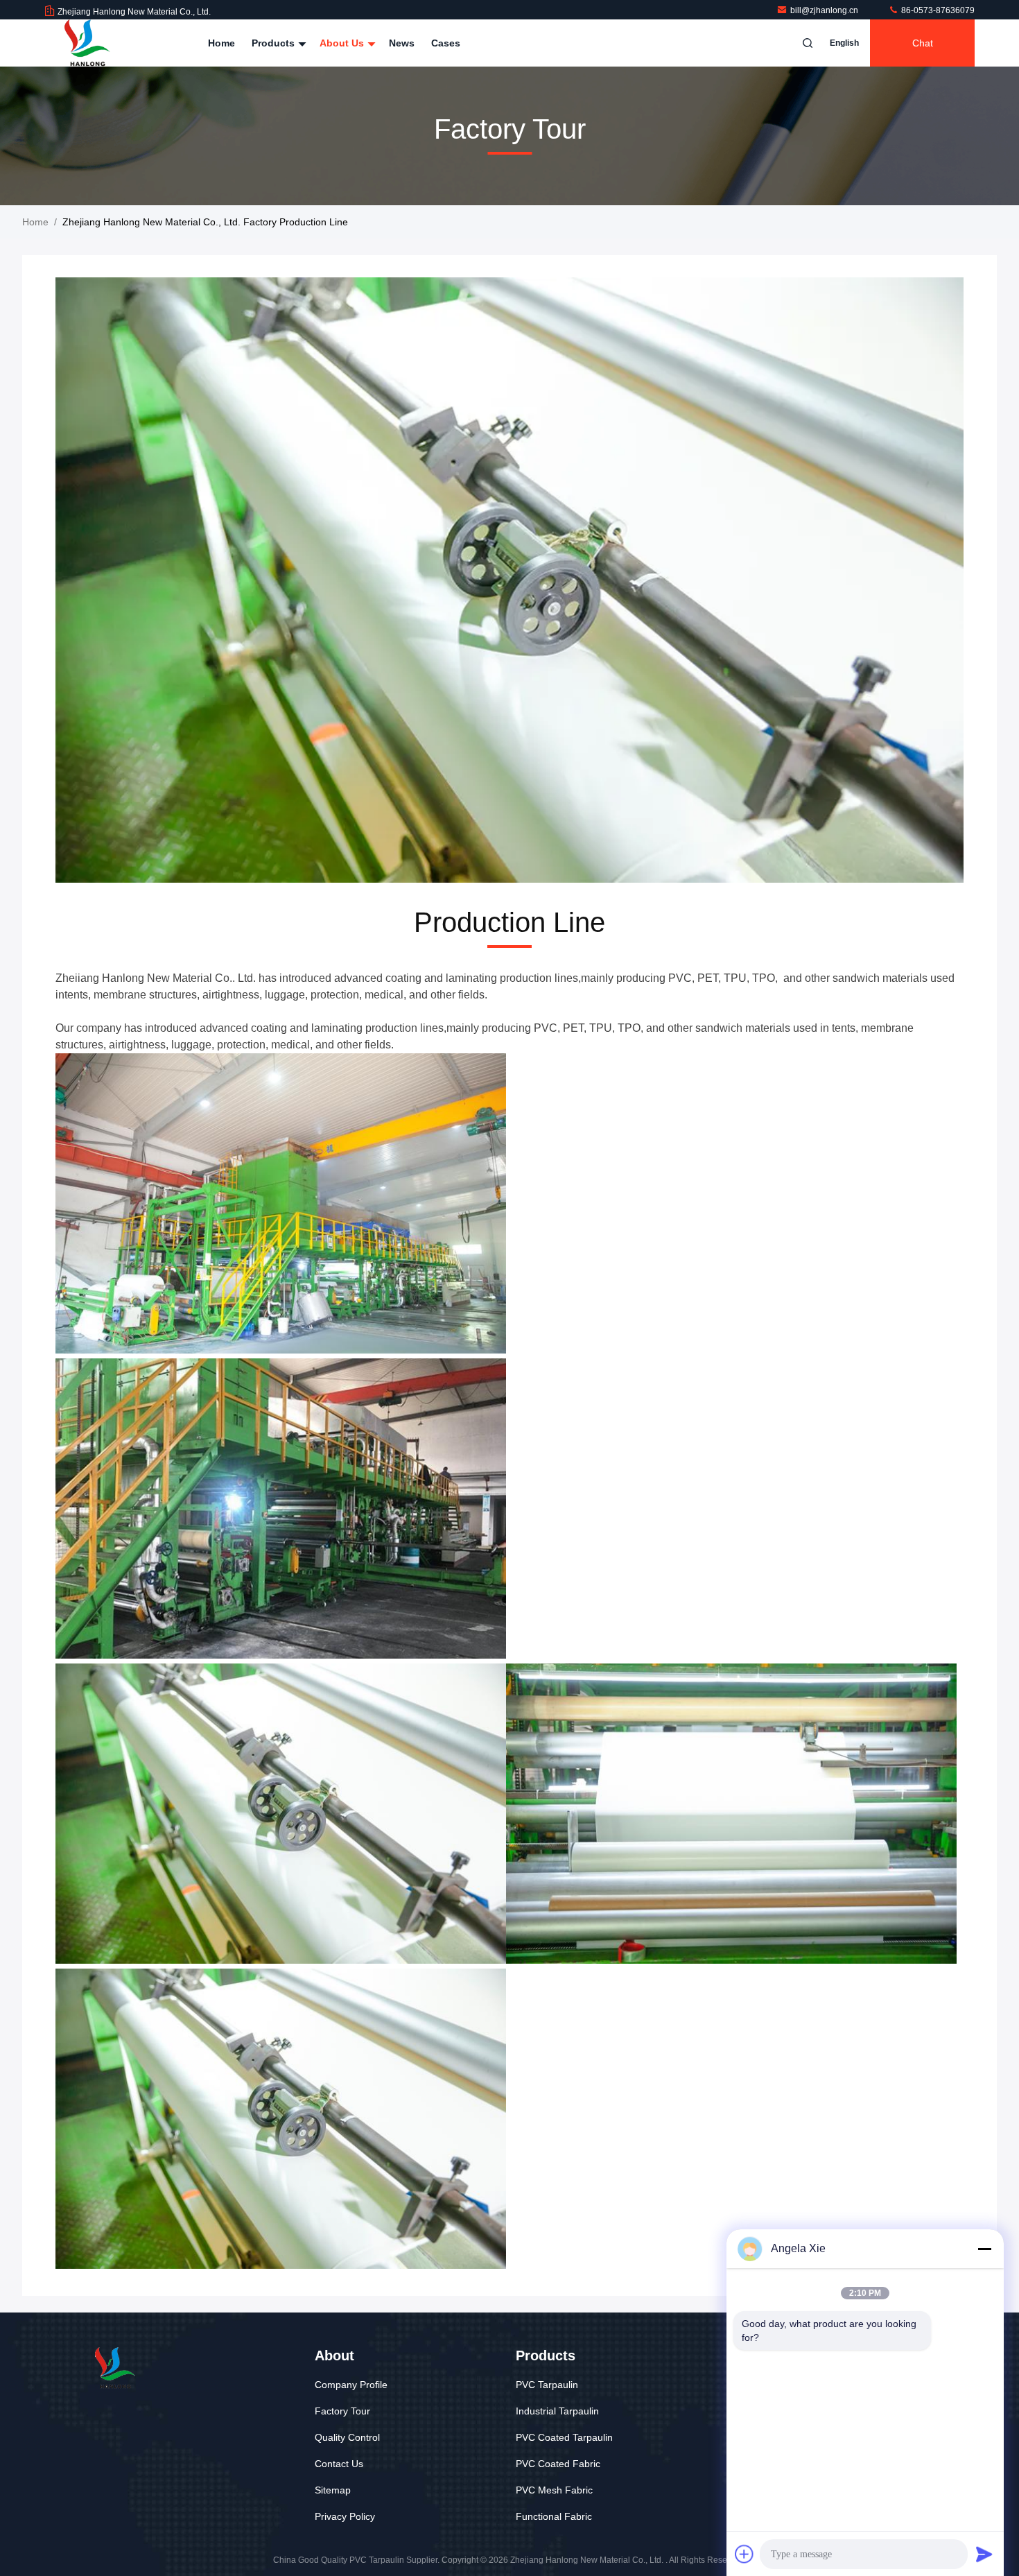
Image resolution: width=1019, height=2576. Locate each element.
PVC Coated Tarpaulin (564, 2437)
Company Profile (351, 2385)
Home (221, 43)
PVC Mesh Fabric (554, 2490)
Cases (446, 43)
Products (275, 43)
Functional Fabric (554, 2516)
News (402, 43)
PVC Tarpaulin (547, 2385)
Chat (923, 43)
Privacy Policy (345, 2516)
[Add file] (744, 2554)
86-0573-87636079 (937, 10)
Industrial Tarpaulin (557, 2411)
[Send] (984, 2554)
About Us (343, 43)
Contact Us (339, 2464)
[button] (468, 879)
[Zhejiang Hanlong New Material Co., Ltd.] (88, 43)
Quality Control (347, 2437)
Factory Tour (342, 2411)
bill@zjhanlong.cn (825, 10)
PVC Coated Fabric (558, 2464)
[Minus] (984, 2249)
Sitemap (333, 2490)
